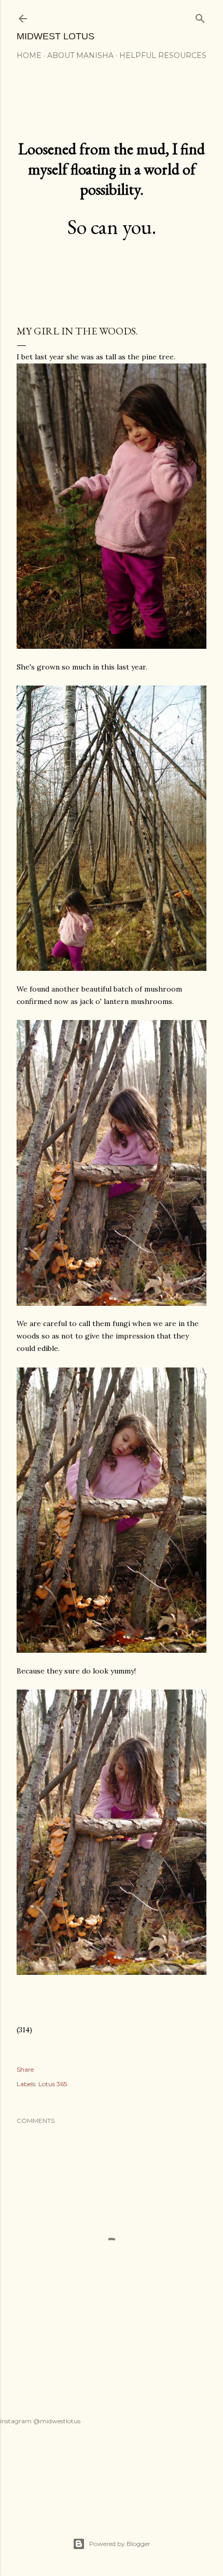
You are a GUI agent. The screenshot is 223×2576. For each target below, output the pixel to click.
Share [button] (25, 2069)
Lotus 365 (53, 2084)
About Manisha (80, 55)
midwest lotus (55, 36)
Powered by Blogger (120, 2544)
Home (29, 55)
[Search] (200, 16)
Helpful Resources (163, 55)
